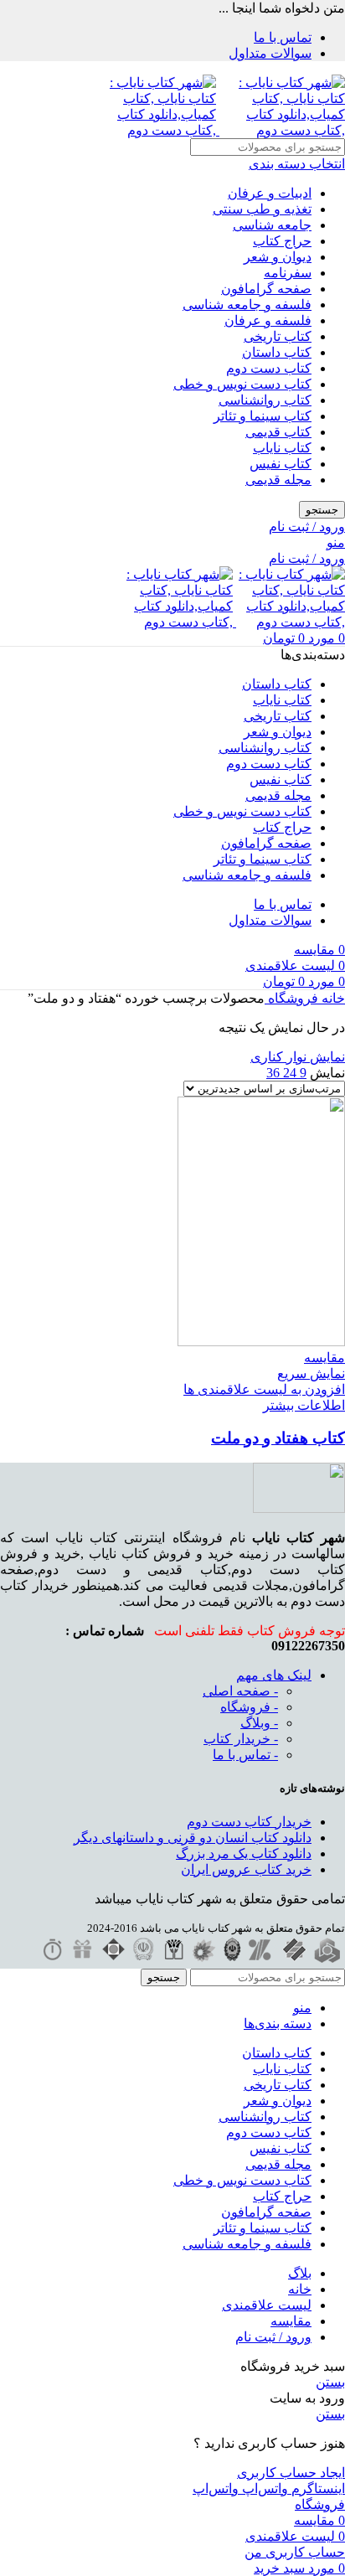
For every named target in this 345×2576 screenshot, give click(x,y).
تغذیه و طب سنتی (262, 209)
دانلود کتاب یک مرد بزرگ (244, 1853)
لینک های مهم (274, 1675)
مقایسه (291, 2321)
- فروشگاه (249, 1707)
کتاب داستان (277, 352)
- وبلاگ (259, 1723)
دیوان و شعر (278, 257)
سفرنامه (288, 273)
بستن (330, 2382)
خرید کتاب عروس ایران (246, 1869)
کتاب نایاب (282, 448)
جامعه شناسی (272, 225)
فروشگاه (291, 998)
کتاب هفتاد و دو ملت (278, 1438)
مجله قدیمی (278, 480)
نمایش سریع (311, 1373)
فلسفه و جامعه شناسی (247, 305)
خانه (332, 998)
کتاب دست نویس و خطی (242, 384)
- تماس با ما (245, 1755)
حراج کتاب (282, 241)
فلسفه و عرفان (268, 320)
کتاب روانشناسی (265, 400)
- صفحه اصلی (240, 1691)
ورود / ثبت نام (273, 2337)
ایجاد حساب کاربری (291, 2473)
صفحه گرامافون (266, 289)
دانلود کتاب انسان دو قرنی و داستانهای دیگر (193, 1838)
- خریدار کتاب (241, 1739)
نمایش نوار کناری (298, 1057)
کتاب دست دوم (269, 368)
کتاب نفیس (281, 464)
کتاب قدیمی (278, 432)
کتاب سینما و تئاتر (263, 416)
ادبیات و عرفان (270, 193)
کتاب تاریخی (278, 336)
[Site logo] (281, 130)
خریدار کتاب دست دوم (249, 1822)
